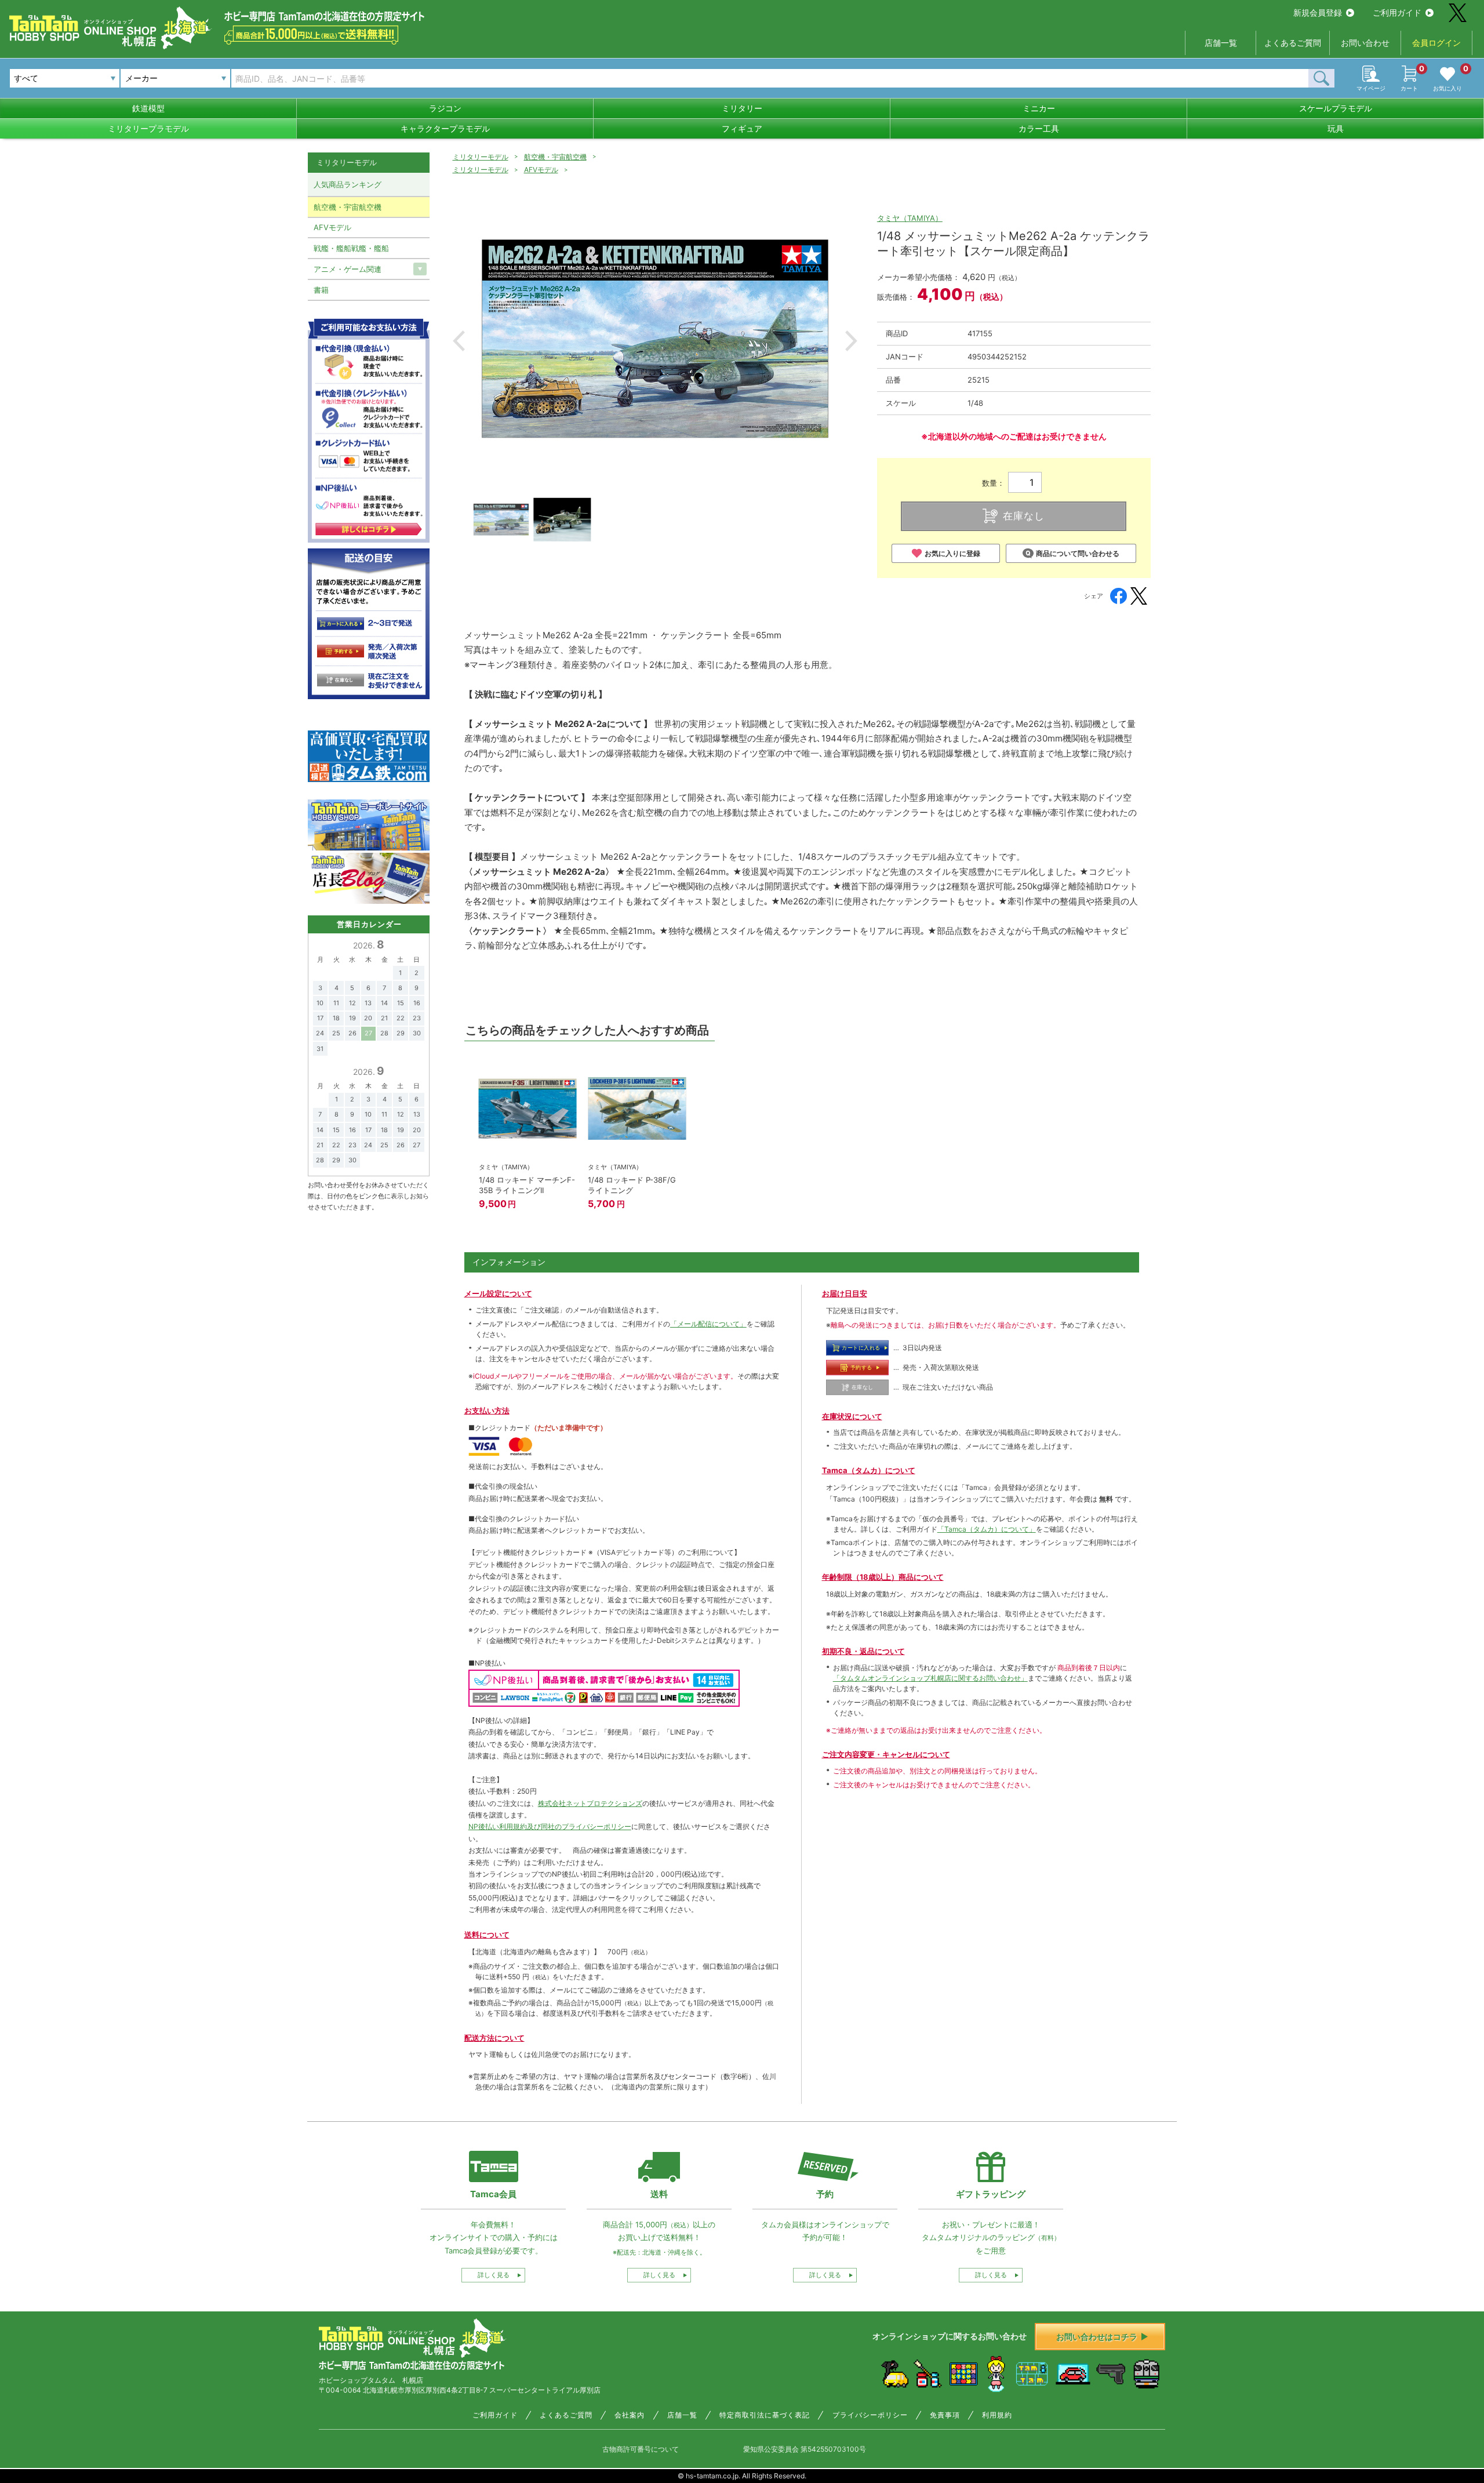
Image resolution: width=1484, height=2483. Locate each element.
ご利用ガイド (1397, 12)
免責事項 (945, 2415)
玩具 (1336, 128)
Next (851, 341)
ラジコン (445, 108)
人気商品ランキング (348, 184)
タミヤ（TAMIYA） (910, 218)
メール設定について (498, 1293)
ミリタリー (742, 108)
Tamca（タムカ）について (869, 1470)
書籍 (321, 290)
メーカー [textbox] (141, 78)
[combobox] (175, 78)
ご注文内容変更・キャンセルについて (886, 1754)
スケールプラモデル (1336, 108)
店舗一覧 (1221, 43)
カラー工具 (1039, 128)
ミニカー (1039, 108)
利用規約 (997, 2415)
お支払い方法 (487, 1410)
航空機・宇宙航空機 (555, 157)
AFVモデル (541, 170)
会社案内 (630, 2415)
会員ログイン (1436, 43)
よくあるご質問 (1293, 43)
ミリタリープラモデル (148, 128)
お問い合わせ (1365, 43)
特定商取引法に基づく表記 (765, 2415)
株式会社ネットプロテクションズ (590, 1803)
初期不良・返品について (863, 1651)
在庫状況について (852, 1416)
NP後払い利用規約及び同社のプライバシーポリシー (550, 1826)
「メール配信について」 (708, 1324)
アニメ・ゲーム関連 (348, 269)
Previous (459, 341)
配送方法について (494, 2038)
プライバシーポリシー (870, 2415)
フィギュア (742, 128)
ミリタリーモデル (481, 157)
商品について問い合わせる (1078, 553)
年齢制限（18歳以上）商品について (883, 1577)
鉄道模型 (148, 108)
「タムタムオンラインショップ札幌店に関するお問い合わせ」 (930, 1678)
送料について (487, 1935)
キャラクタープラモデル (445, 128)
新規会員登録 (1318, 12)
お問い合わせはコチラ (1097, 2337)
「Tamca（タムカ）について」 (987, 1529)
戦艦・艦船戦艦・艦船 (351, 248)
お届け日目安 (845, 1293)
